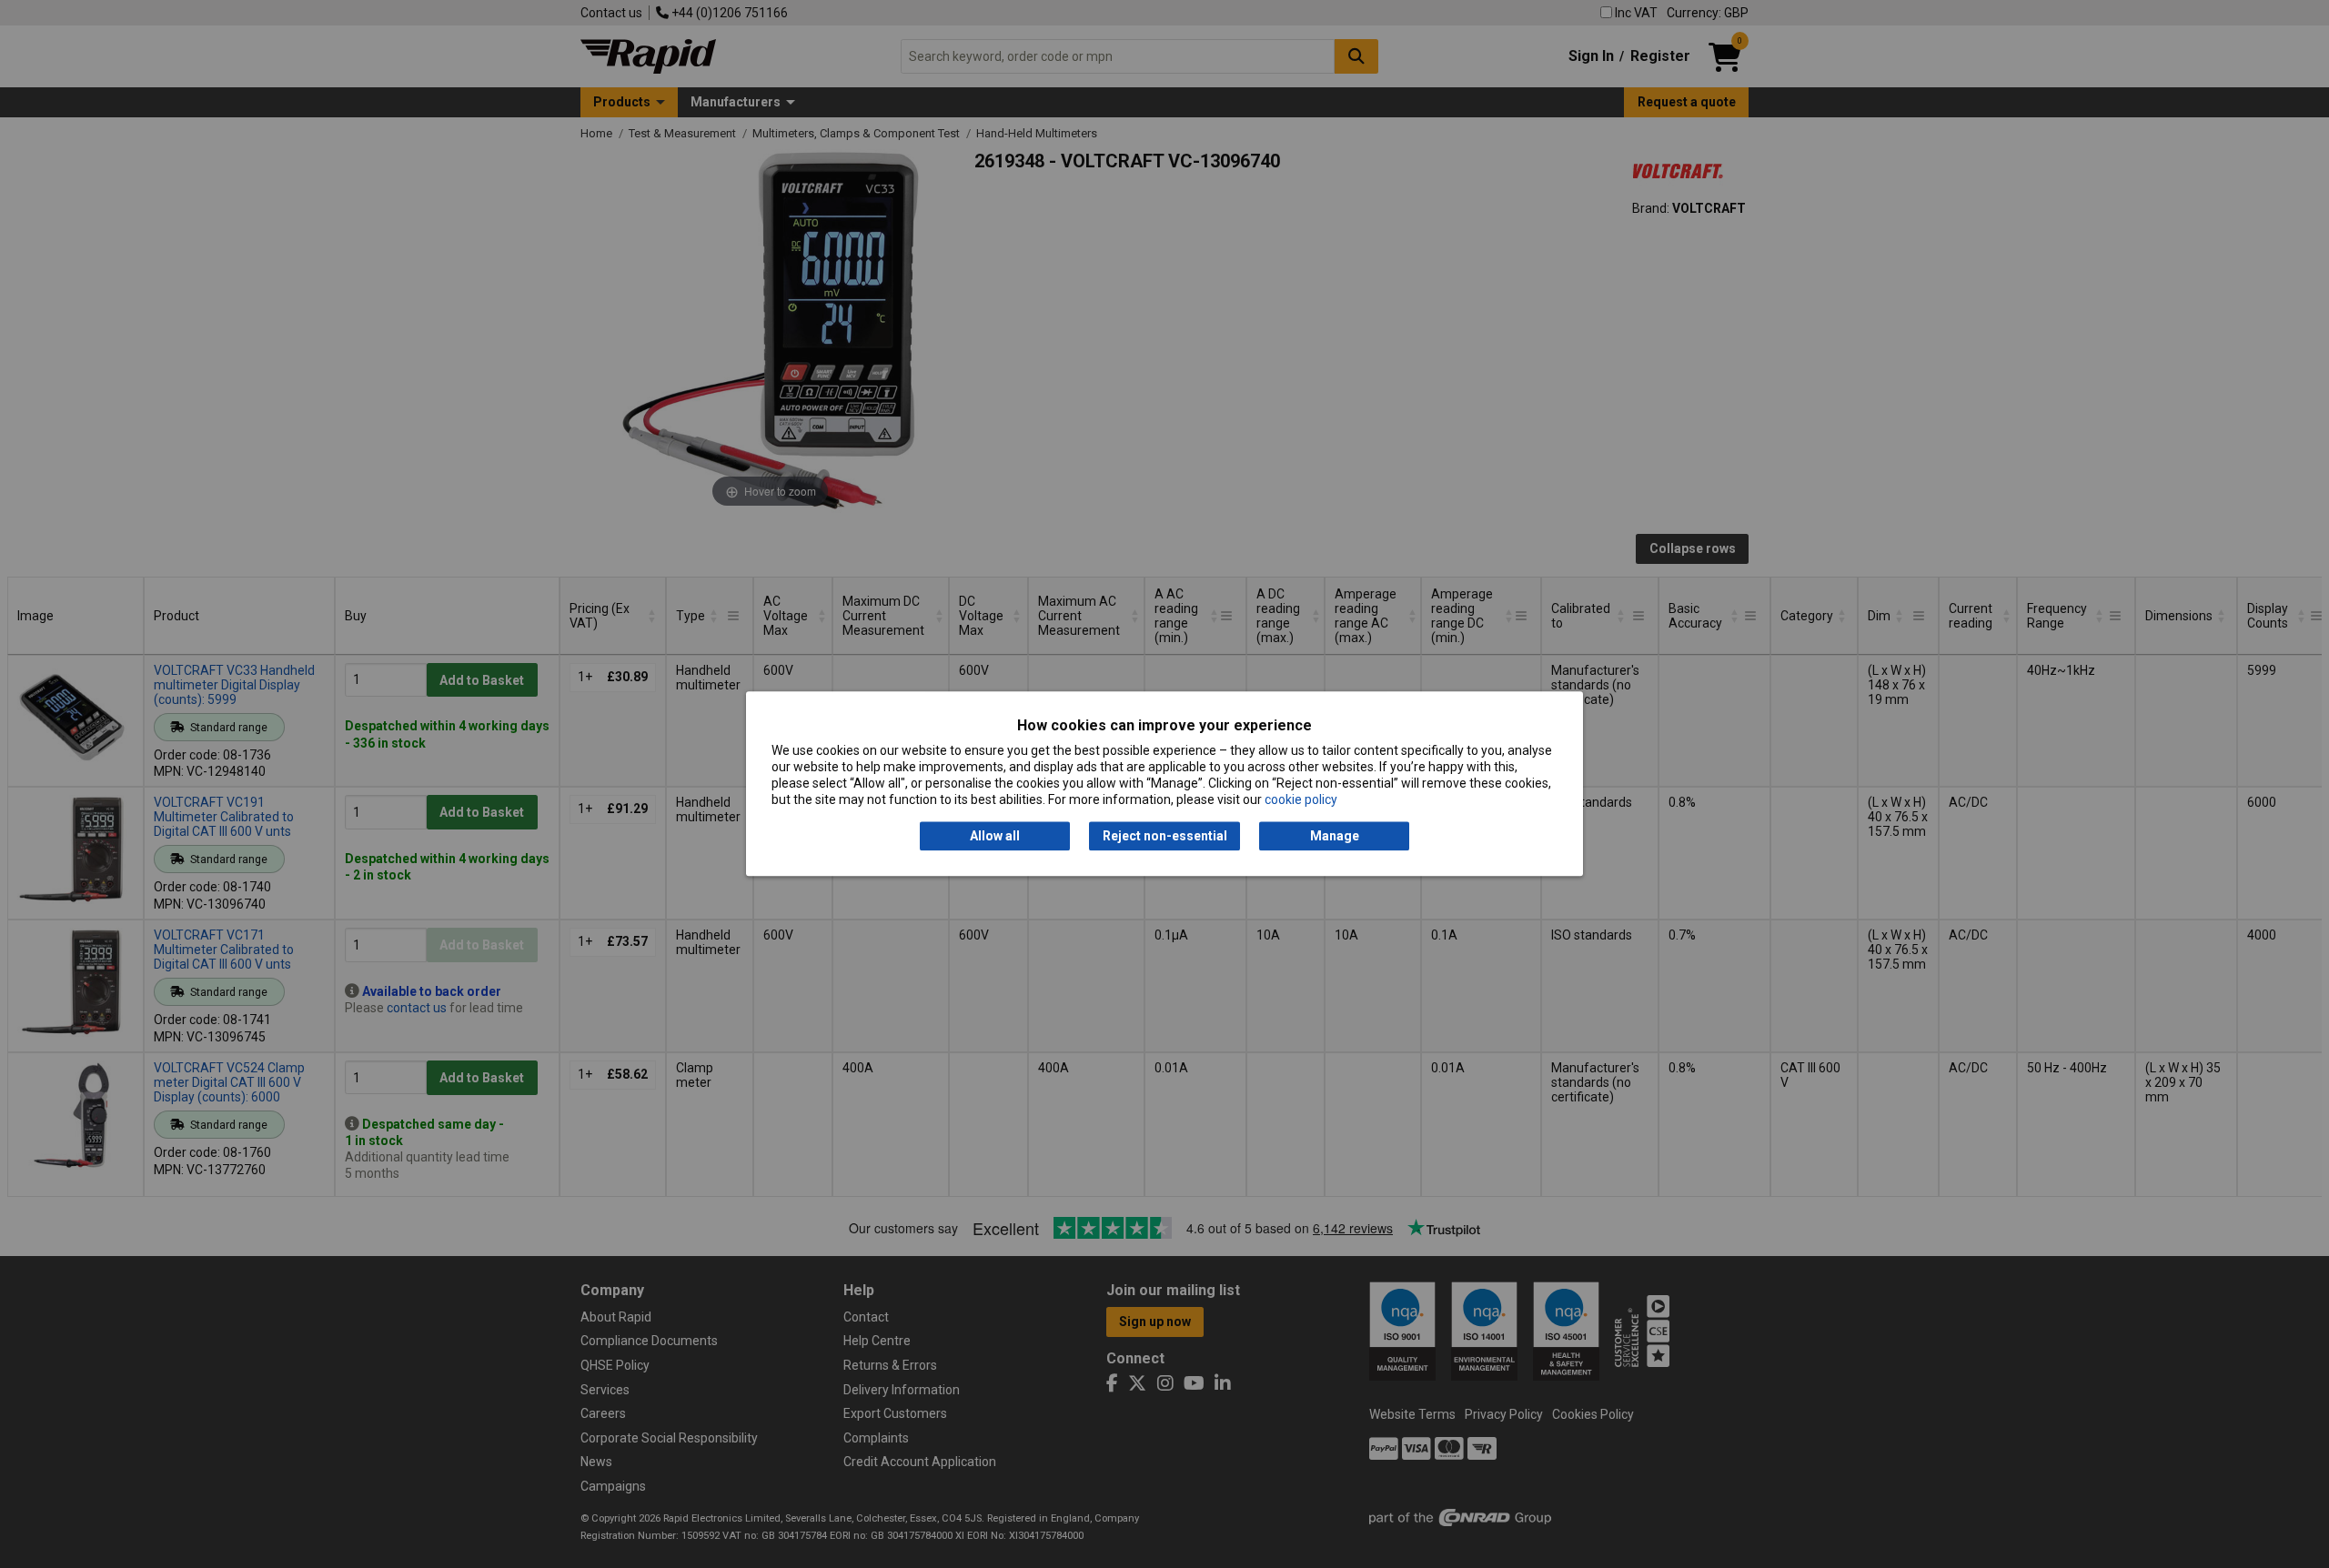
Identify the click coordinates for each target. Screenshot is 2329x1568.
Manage (1335, 836)
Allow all (995, 836)
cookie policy (1301, 800)
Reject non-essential (1165, 836)
